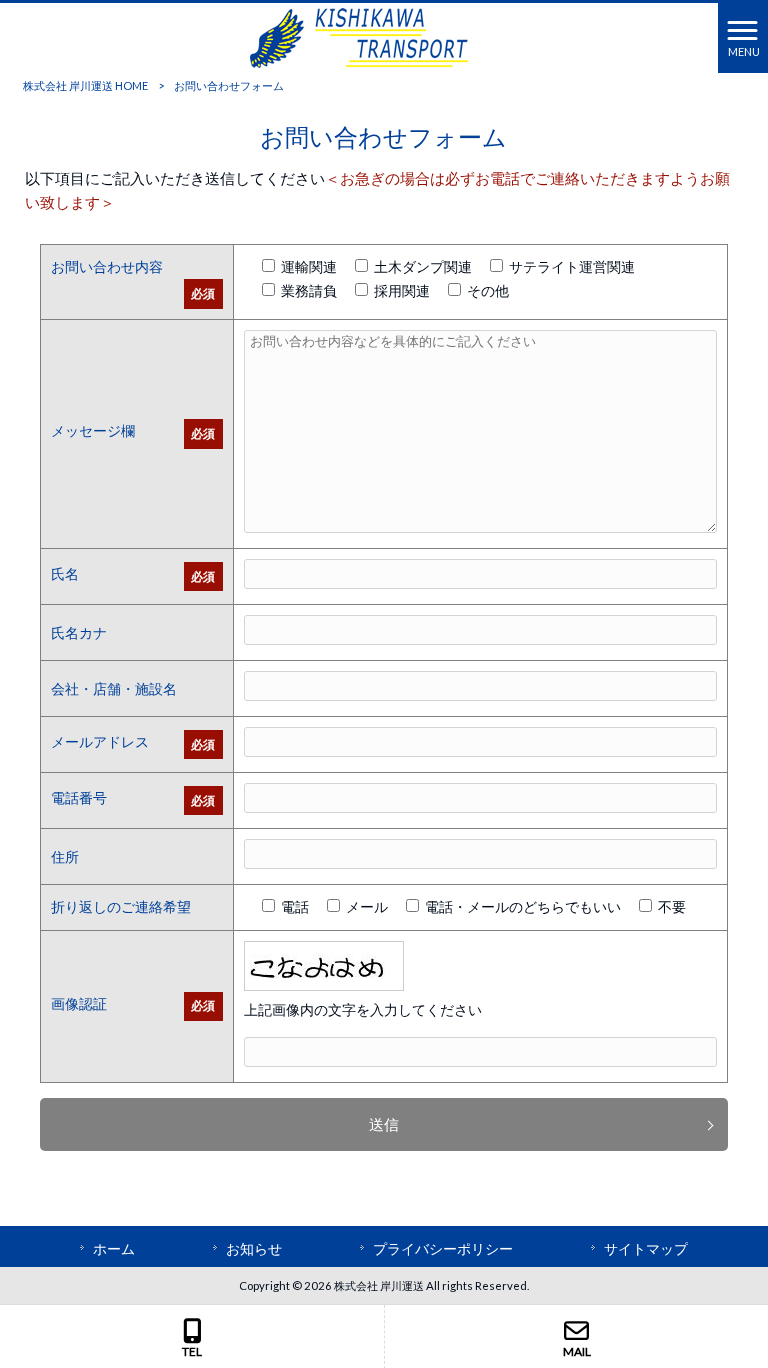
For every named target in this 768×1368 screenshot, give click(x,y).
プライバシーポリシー (443, 1248)
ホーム (114, 1248)
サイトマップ (646, 1248)
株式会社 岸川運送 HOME (85, 85)
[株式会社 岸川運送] (359, 36)
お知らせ (254, 1248)
